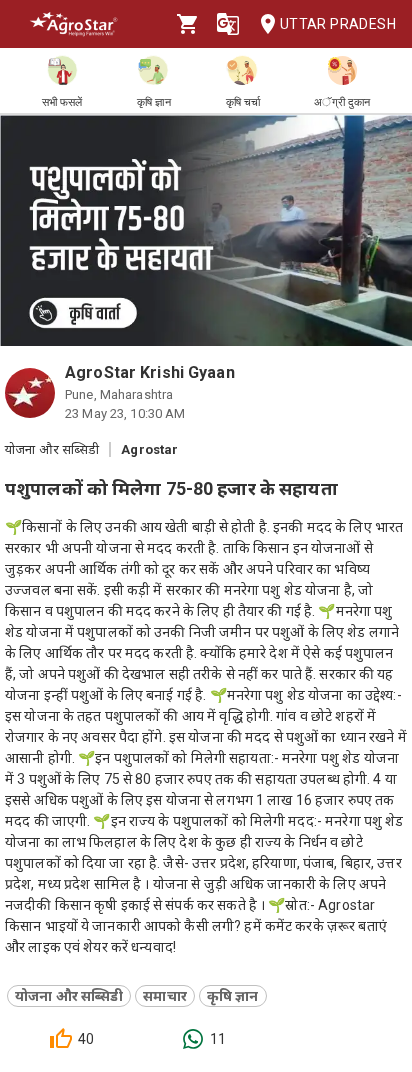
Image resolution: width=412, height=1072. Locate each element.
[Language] (228, 24)
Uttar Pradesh (338, 24)
